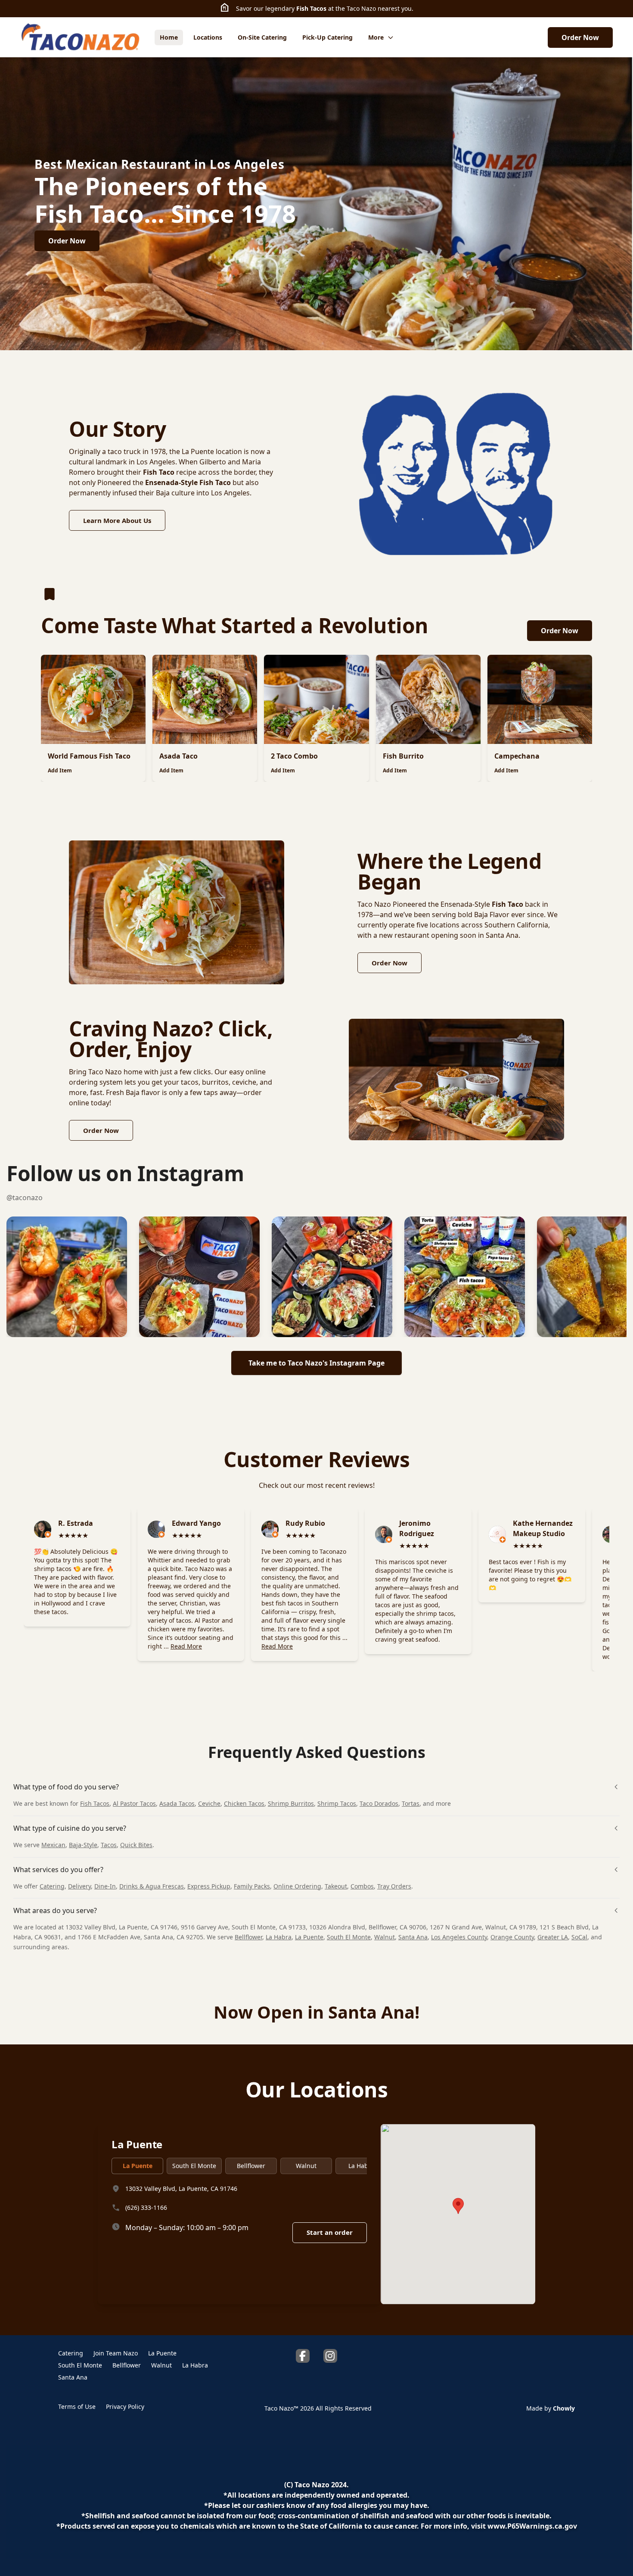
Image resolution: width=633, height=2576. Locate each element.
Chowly (564, 2408)
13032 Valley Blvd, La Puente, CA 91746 (181, 2188)
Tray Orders (394, 1886)
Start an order (330, 2232)
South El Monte (349, 1937)
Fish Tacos (311, 8)
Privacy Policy (125, 2406)
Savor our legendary (266, 8)
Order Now (580, 37)
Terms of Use (77, 2406)
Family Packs (252, 1886)
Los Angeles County (459, 1937)
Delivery (79, 1886)
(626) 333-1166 (146, 2207)
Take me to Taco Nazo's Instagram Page (316, 1363)
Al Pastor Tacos (134, 1803)
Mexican (53, 1845)
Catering (52, 1886)
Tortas (411, 1803)
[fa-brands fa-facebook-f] (303, 2356)
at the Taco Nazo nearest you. (370, 8)
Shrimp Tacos (337, 1803)
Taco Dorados (379, 1803)
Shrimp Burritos (291, 1803)
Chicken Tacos (244, 1803)
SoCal (579, 1937)
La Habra (279, 1937)
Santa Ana (413, 1937)
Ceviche (209, 1803)
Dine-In (105, 1886)
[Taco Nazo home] (81, 37)
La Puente (309, 1937)
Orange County (512, 1937)
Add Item (60, 770)
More (376, 37)
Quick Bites (136, 1845)
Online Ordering (297, 1886)
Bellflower (248, 1937)
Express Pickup (209, 1886)
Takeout (336, 1886)
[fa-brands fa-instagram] (330, 2356)
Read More (186, 1646)
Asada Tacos (177, 1803)
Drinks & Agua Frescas (152, 1886)
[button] (67, 1277)
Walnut (385, 1937)
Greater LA (553, 1937)
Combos (362, 1886)
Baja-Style (83, 1845)
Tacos (109, 1845)
